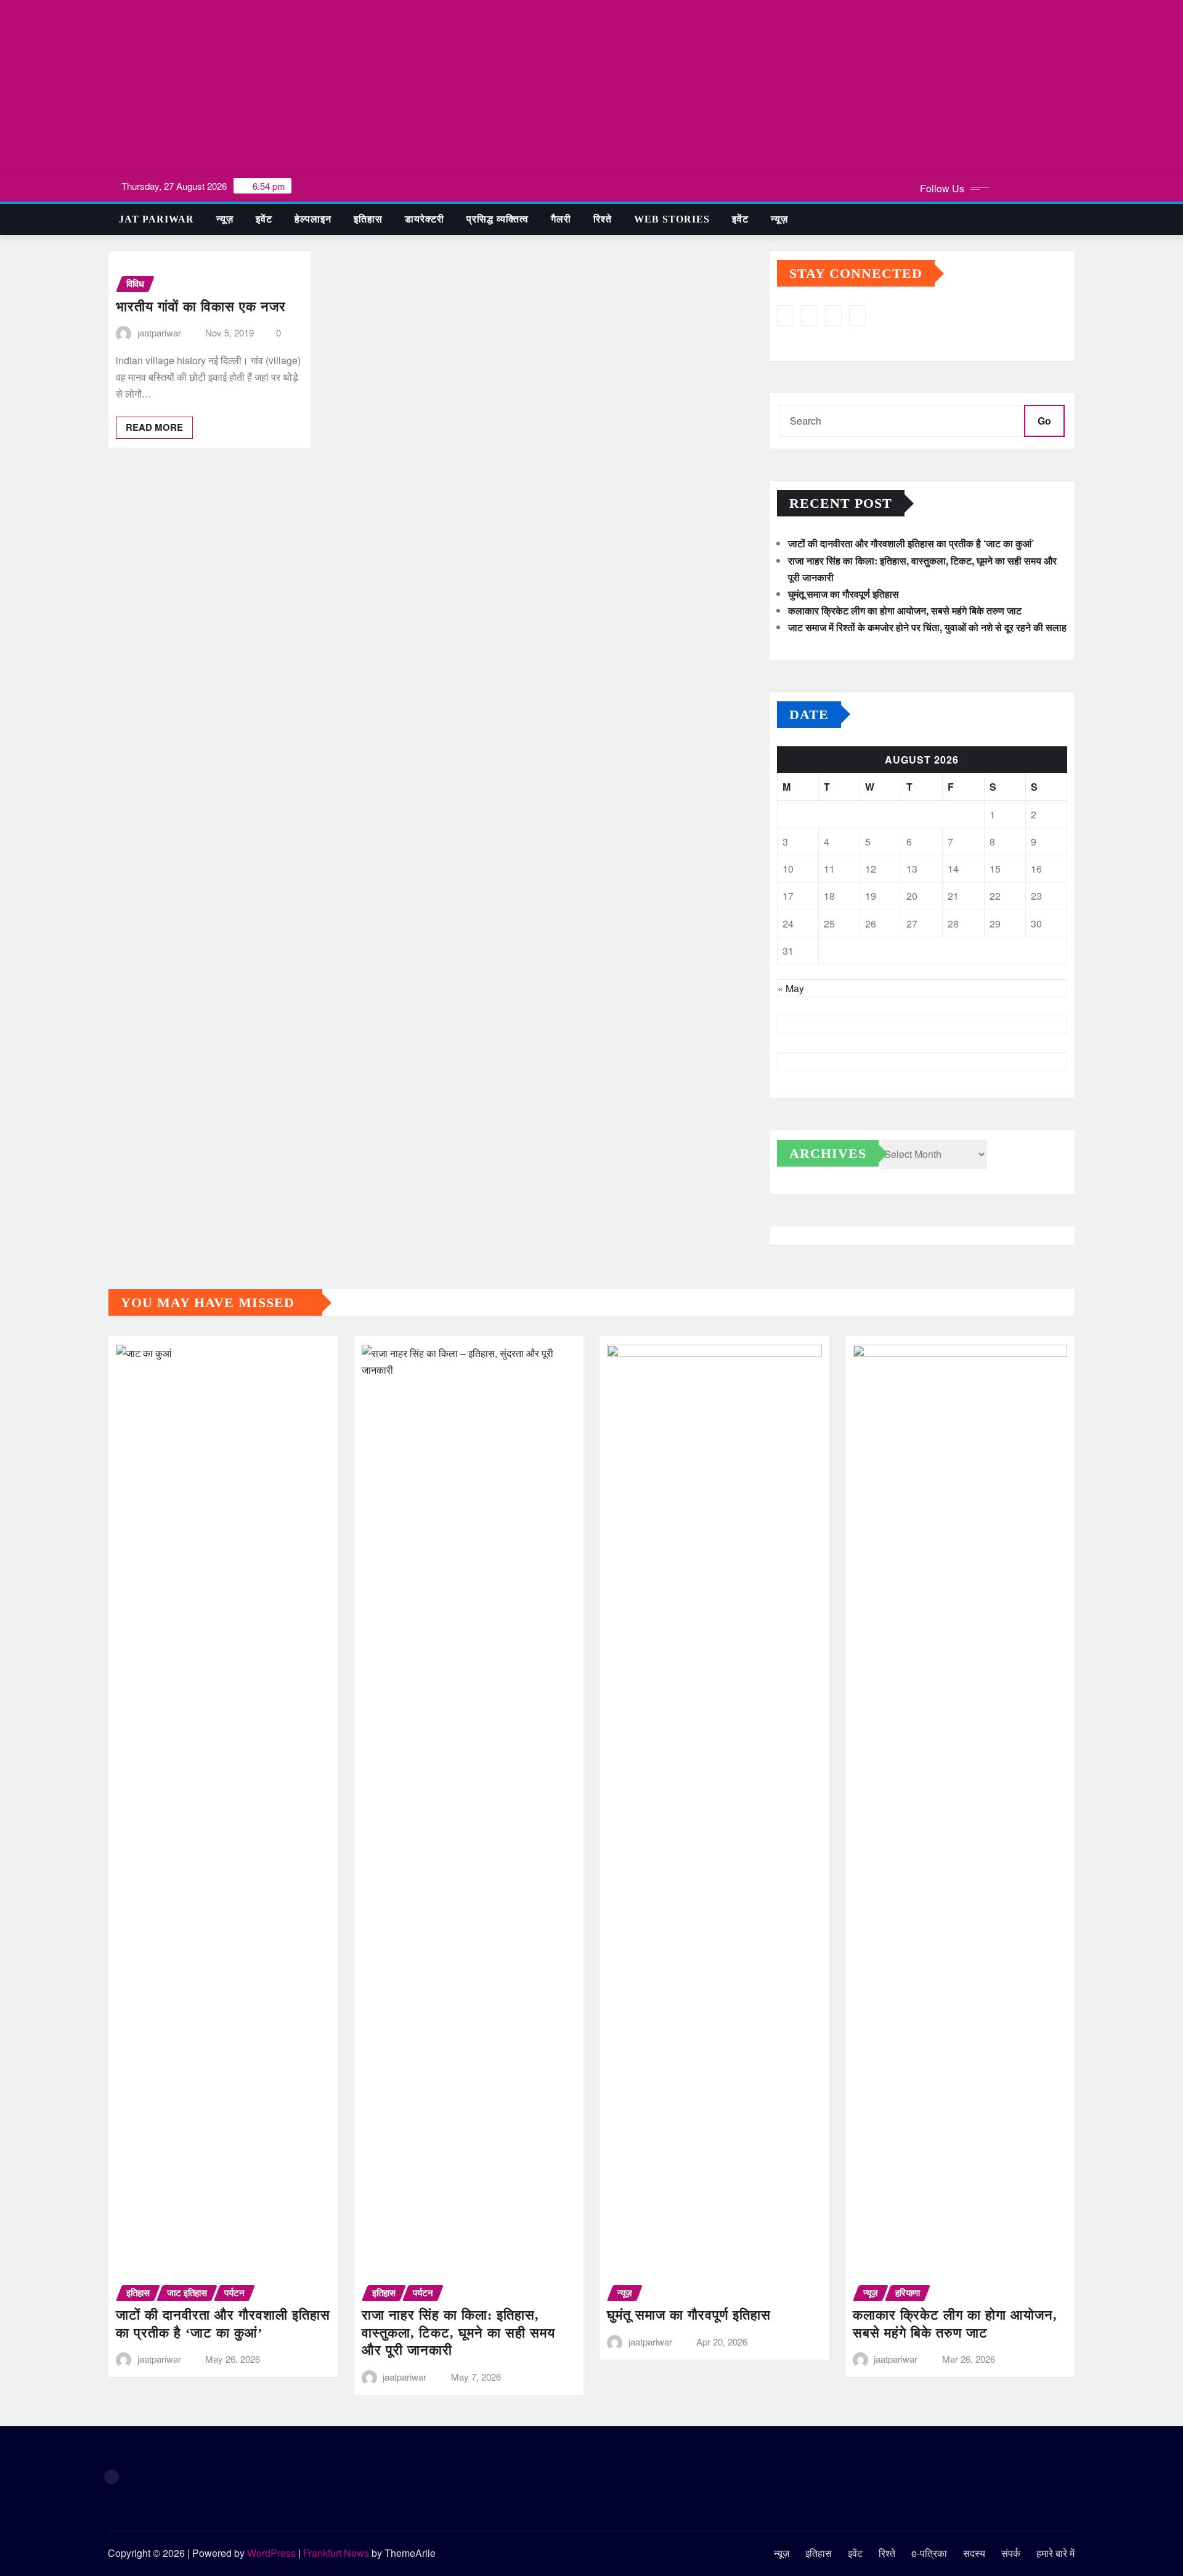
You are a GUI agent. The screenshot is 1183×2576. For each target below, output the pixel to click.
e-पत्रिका (929, 2553)
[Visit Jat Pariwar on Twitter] (833, 316)
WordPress (271, 2553)
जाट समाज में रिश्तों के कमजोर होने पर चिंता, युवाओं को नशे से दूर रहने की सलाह (927, 627)
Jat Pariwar (157, 219)
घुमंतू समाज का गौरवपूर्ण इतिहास (844, 594)
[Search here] (1071, 219)
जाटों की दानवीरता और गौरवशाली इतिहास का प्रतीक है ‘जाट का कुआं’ (911, 543)
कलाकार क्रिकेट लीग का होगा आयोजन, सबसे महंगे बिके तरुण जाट (905, 610)
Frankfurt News (336, 2553)
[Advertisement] (591, 87)
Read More (154, 427)
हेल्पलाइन (313, 219)
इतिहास (368, 219)
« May (791, 988)
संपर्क (1011, 2553)
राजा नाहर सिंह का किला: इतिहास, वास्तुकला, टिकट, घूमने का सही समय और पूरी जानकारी (458, 2333)
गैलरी (561, 219)
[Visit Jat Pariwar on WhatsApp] (809, 316)
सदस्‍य (974, 2553)
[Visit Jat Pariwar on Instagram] (785, 316)
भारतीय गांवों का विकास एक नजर (201, 307)
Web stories (672, 219)
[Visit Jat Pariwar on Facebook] (857, 316)
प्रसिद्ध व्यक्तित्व (498, 219)
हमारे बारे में (1055, 2553)
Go (1044, 421)
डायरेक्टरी (425, 219)
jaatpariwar (159, 332)
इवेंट (264, 219)
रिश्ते (603, 219)
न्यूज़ (225, 219)
